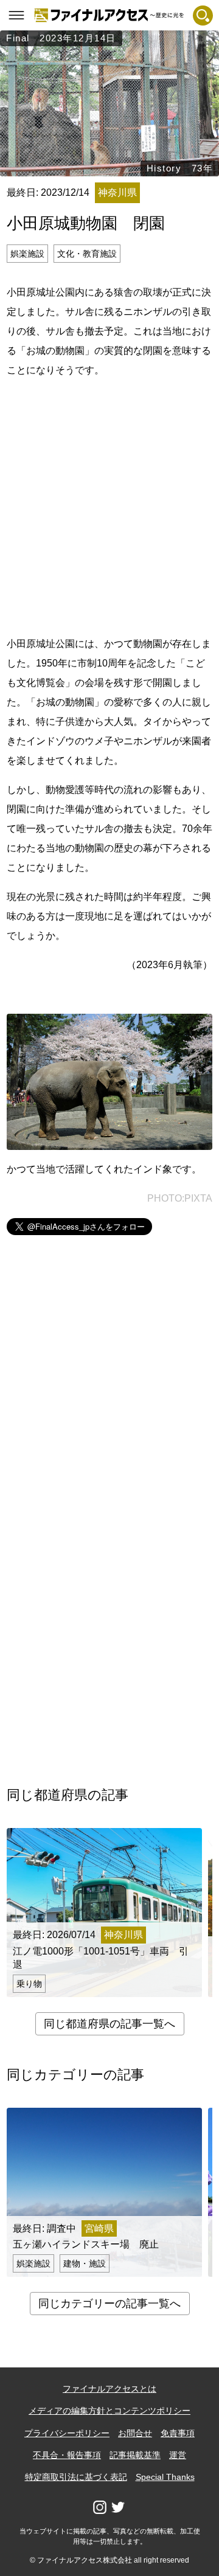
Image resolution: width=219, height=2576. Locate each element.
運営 (178, 2455)
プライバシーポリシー (67, 2433)
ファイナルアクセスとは (109, 2389)
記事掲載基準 (135, 2455)
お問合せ (135, 2433)
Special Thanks (165, 2477)
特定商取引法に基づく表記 (76, 2477)
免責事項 (178, 2433)
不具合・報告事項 (67, 2455)
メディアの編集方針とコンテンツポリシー (109, 2411)
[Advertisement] (109, 505)
